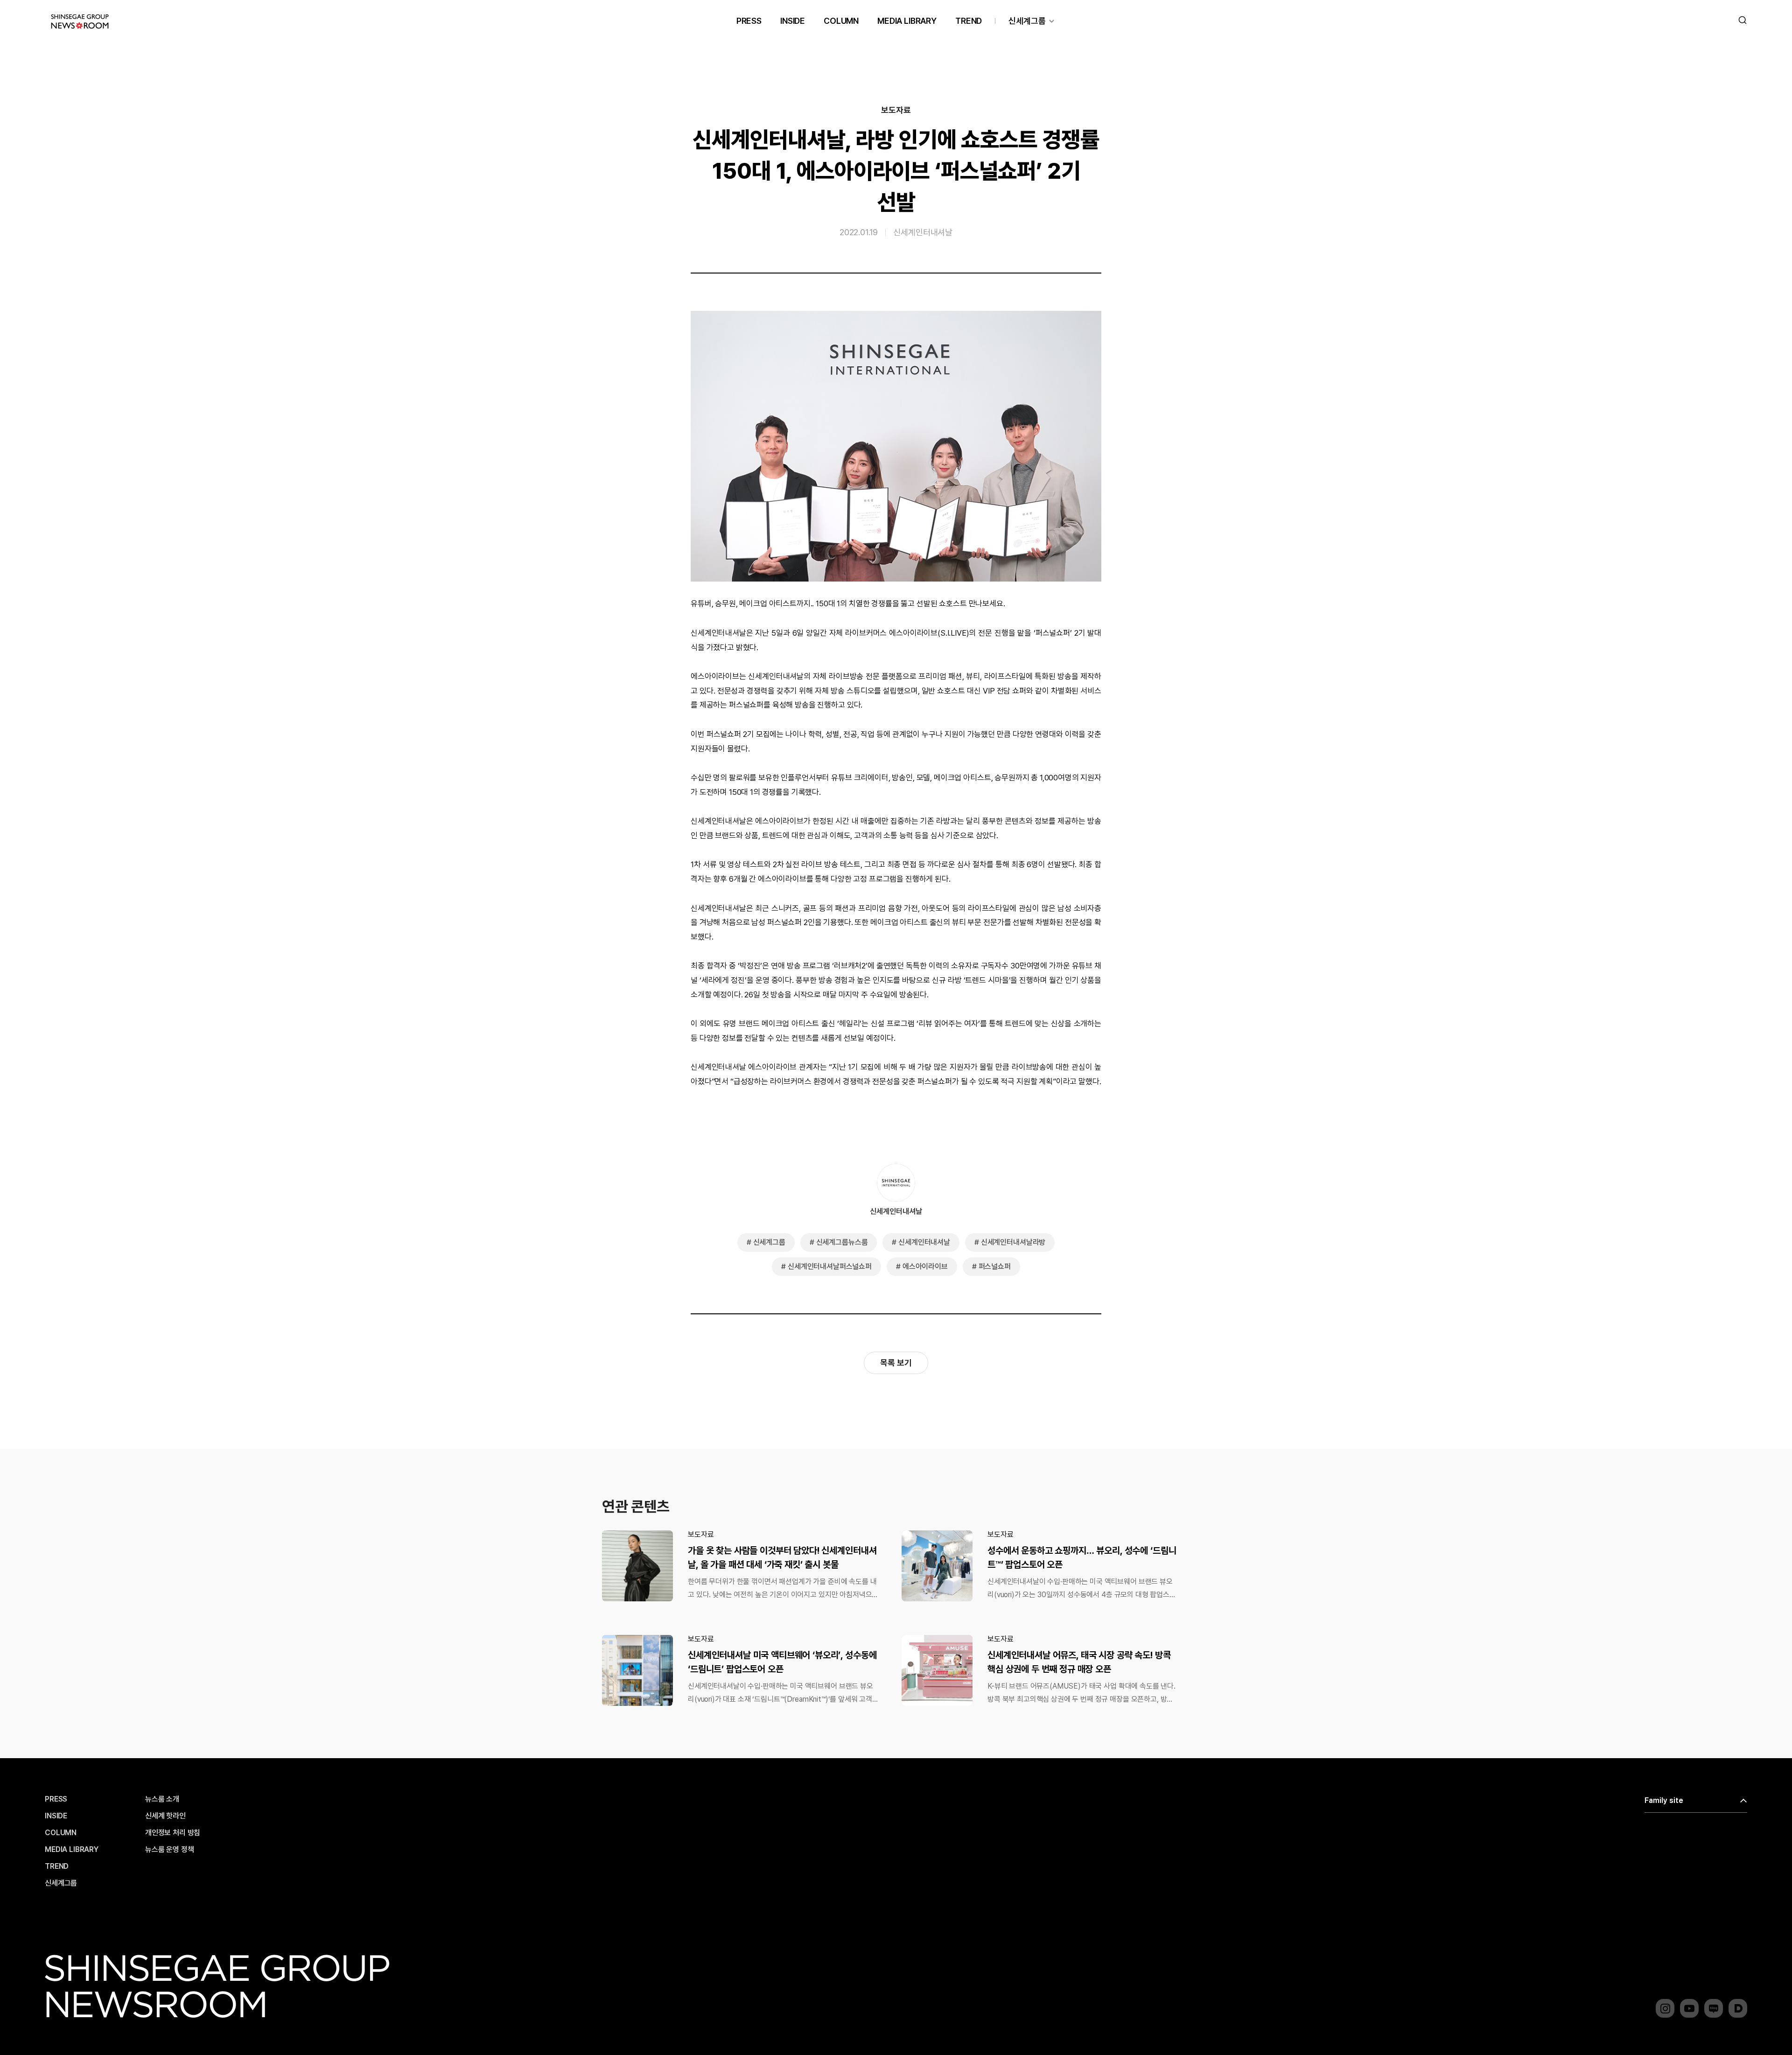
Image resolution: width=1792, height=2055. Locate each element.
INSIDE (793, 21)
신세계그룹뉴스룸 (842, 1242)
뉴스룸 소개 (162, 1799)
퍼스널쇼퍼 (995, 1266)
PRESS (749, 21)
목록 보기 (896, 1363)
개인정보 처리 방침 (173, 1833)
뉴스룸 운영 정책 (170, 1850)
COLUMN (841, 21)
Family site (1664, 1800)
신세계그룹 (1027, 21)
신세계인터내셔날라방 (1013, 1242)
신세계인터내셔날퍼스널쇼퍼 (830, 1266)
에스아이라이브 (925, 1266)
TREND (969, 21)
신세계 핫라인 (165, 1816)
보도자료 (896, 110)
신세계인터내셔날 (923, 232)
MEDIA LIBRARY (907, 21)
